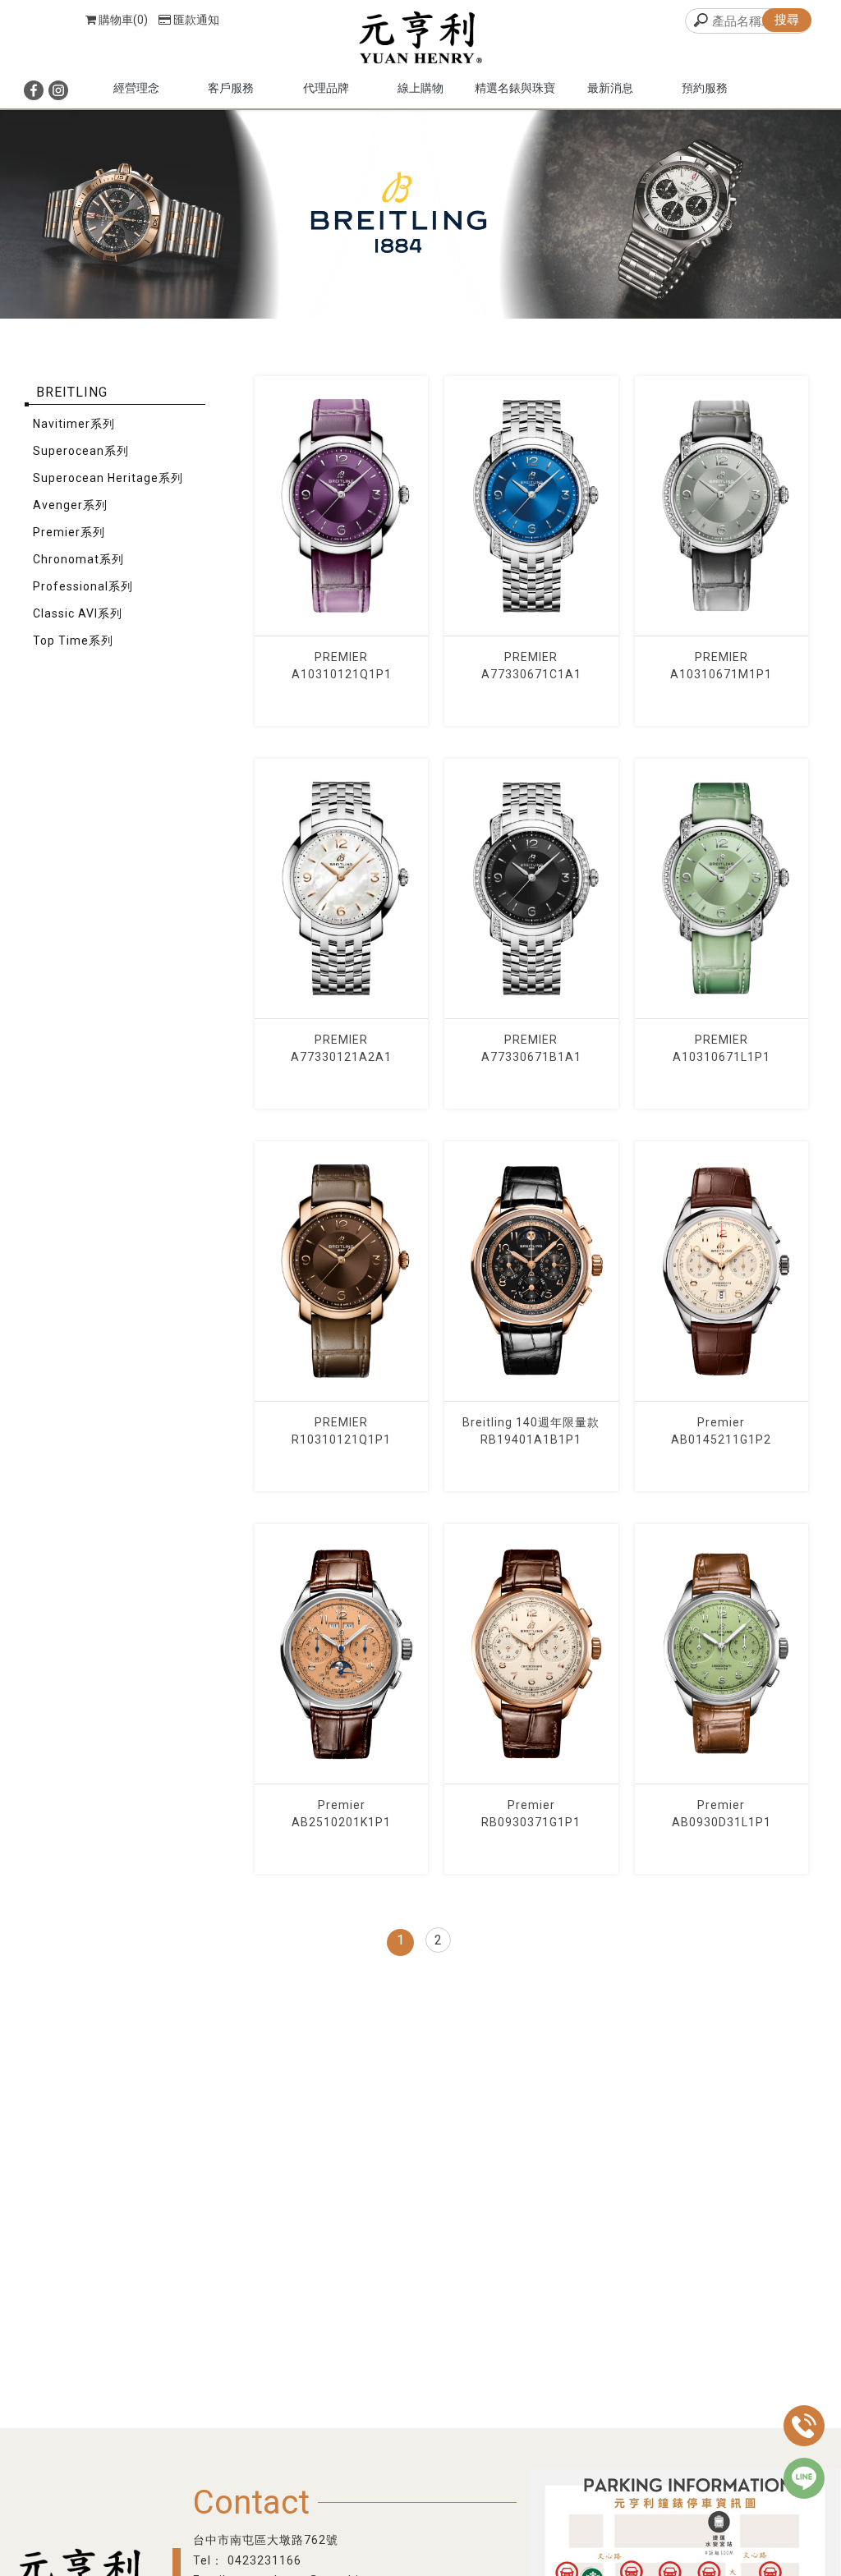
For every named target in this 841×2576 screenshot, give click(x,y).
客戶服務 (231, 88)
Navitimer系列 (74, 424)
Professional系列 (83, 586)
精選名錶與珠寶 (515, 88)
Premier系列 (69, 532)
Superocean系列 (81, 451)
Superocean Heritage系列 (108, 478)
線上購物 (420, 88)
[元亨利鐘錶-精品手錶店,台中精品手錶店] (420, 39)
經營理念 (136, 88)
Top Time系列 (73, 641)
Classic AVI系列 (78, 613)
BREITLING (72, 392)
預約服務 (705, 88)
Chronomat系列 (78, 559)
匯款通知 (196, 20)
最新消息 (610, 88)
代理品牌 (326, 88)
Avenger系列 (70, 505)
